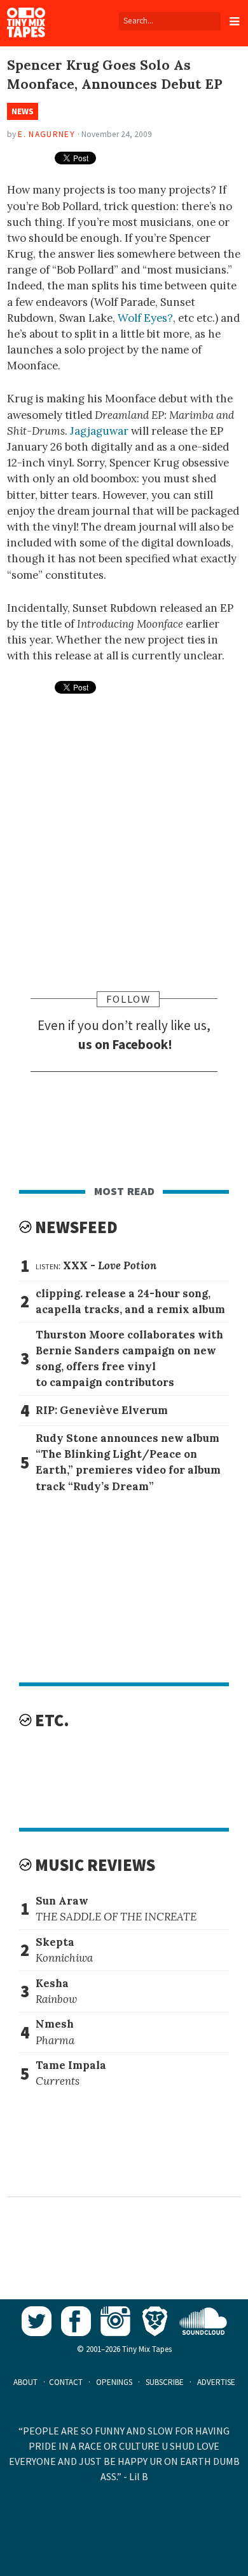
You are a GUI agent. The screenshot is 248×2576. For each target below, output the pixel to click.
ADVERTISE (216, 2382)
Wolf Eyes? (145, 318)
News (23, 111)
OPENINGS (114, 2382)
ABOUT (25, 2382)
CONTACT (66, 2382)
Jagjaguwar (99, 431)
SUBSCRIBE (165, 2382)
